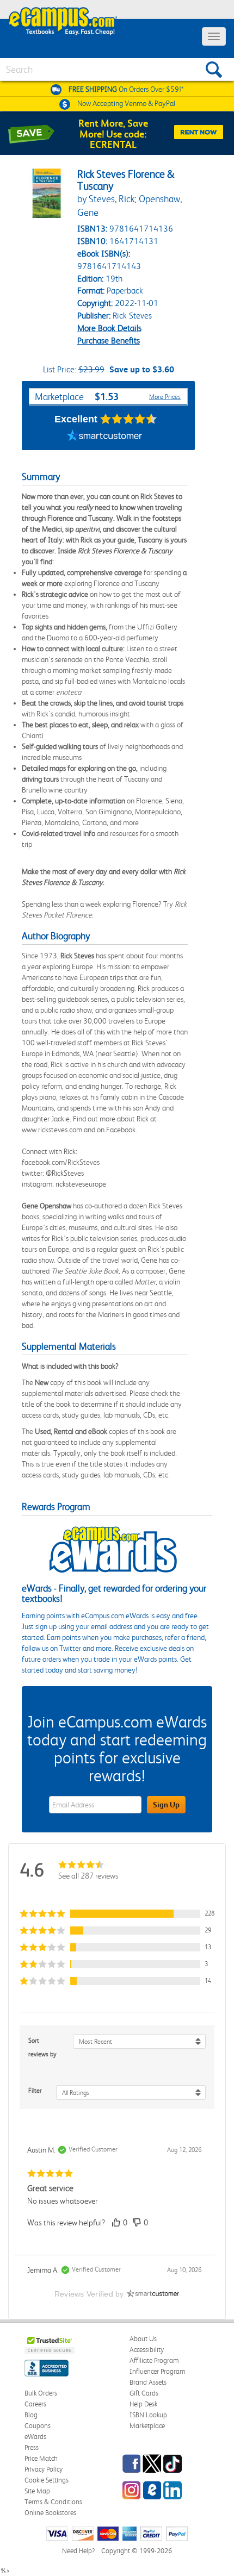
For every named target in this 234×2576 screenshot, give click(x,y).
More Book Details (109, 328)
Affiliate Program (154, 2360)
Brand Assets (148, 2382)
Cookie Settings (47, 2480)
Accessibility (147, 2350)
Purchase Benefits (109, 341)
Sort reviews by (42, 2047)
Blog (31, 2415)
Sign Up (166, 1805)
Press (32, 2447)
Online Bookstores (50, 2513)
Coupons (38, 2426)
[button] (117, 1914)
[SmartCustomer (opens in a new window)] (104, 436)
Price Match (41, 2458)
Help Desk (143, 2404)
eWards (35, 2437)
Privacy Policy (44, 2469)
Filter (35, 2091)
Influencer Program (158, 2371)
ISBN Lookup (148, 2415)
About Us (143, 2339)
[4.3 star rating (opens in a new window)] (129, 419)
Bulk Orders (41, 2393)
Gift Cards (144, 2393)
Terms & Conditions (53, 2502)
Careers (35, 2404)
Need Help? (78, 2551)
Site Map (37, 2491)
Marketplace (147, 2426)
